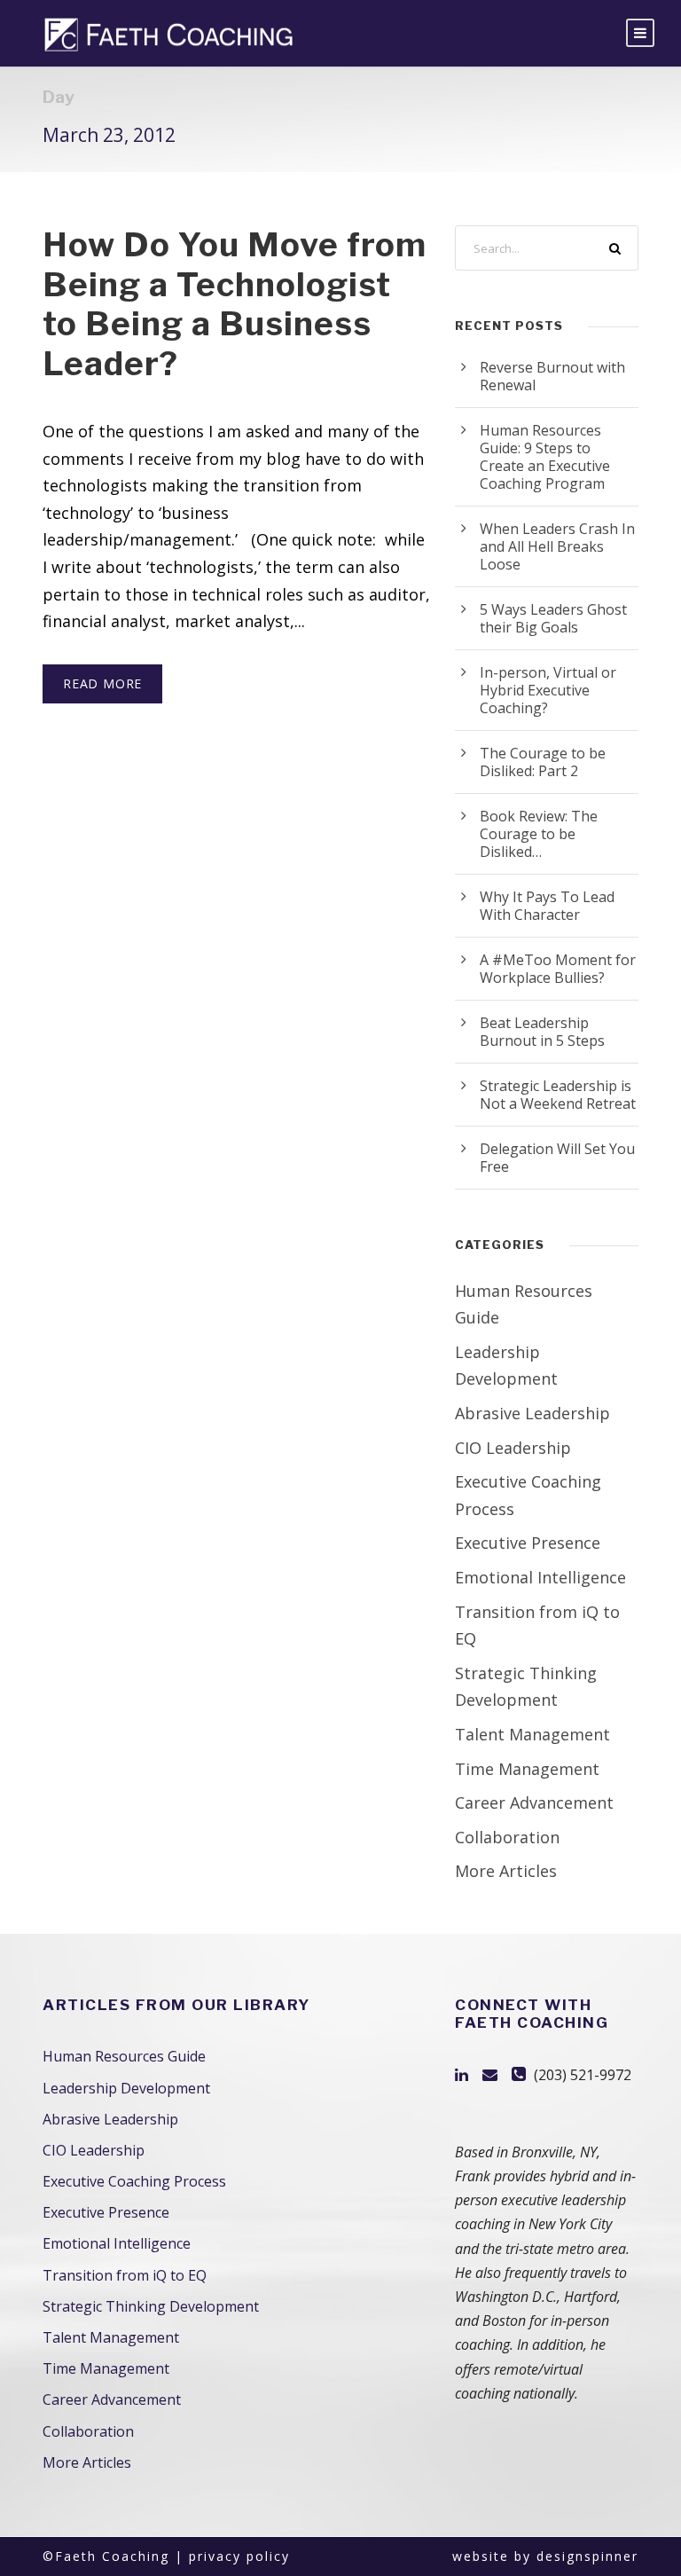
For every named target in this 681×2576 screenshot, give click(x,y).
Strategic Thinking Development (151, 2306)
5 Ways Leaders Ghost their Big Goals (553, 618)
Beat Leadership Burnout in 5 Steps (542, 1032)
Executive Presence (528, 1543)
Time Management (527, 1769)
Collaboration (507, 1837)
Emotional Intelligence (540, 1577)
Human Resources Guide (124, 2056)
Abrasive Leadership (532, 1413)
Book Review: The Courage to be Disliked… (539, 834)
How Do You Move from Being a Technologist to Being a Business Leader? (235, 303)
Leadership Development (126, 2088)
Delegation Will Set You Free (557, 1158)
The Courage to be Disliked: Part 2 (543, 762)
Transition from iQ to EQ (125, 2275)
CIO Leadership (513, 1448)
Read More (102, 683)
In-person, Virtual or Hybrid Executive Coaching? (548, 690)
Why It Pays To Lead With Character (547, 906)
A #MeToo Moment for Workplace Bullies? (558, 969)
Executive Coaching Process (134, 2181)
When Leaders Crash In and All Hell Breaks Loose (557, 546)
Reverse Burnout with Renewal (552, 376)
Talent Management (532, 1734)
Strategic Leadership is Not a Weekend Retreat (558, 1095)
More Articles (506, 1871)
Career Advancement (534, 1802)
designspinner (587, 2556)
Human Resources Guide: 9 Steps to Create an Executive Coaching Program (545, 457)
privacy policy (239, 2556)
